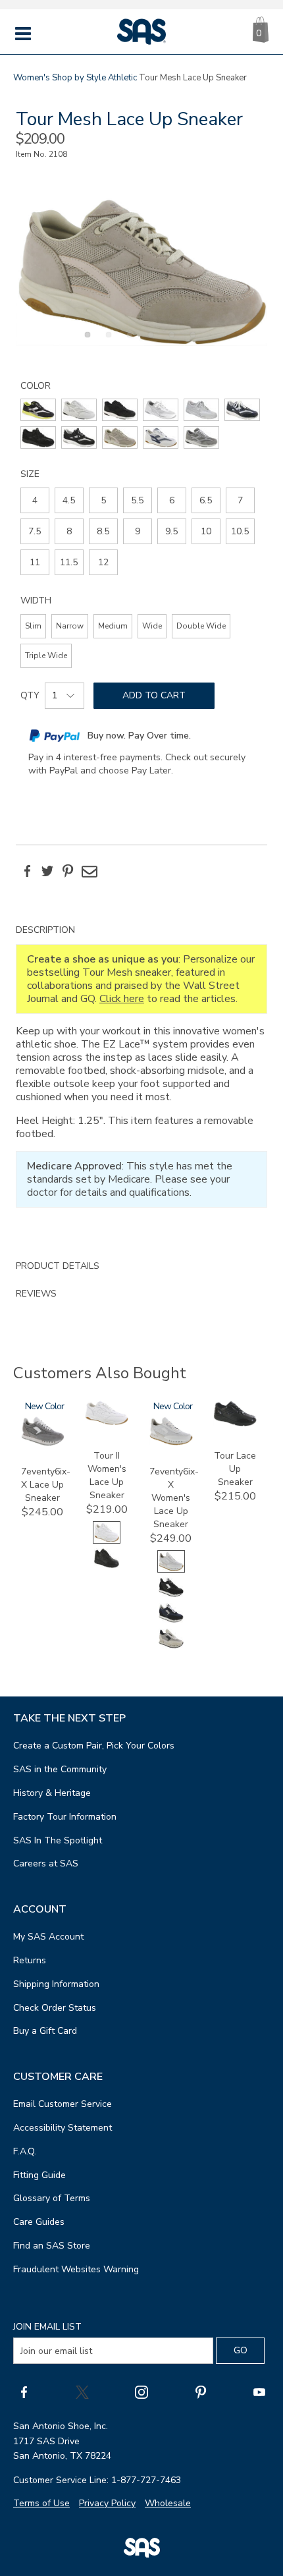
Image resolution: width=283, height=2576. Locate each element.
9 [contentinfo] (138, 531)
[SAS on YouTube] (259, 2392)
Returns (30, 1960)
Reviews (36, 1294)
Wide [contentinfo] (152, 626)
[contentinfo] (38, 410)
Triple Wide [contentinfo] (46, 656)
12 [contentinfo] (103, 562)
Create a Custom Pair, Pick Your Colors (94, 1746)
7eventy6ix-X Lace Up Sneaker (46, 1485)
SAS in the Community (60, 1769)
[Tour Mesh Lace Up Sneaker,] (141, 272)
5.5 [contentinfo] (137, 500)
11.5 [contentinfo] (69, 562)
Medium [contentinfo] (113, 626)
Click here (122, 999)
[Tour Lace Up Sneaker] (235, 1423)
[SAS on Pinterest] (201, 2392)
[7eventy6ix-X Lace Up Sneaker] (43, 1443)
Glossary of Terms (52, 2198)
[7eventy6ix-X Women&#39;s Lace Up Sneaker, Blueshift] (171, 1621)
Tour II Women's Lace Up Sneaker (107, 1475)
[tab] (141, 1084)
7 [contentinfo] (240, 500)
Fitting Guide (39, 2175)
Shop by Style (79, 78)
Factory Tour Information (65, 1817)
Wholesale (168, 2503)
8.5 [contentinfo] (103, 531)
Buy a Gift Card (45, 2031)
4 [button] (149, 342)
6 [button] (191, 342)
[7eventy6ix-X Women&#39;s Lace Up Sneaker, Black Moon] (171, 1595)
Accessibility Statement (63, 2128)
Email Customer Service (63, 2104)
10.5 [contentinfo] (240, 531)
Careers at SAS (46, 1863)
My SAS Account (48, 1937)
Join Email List (47, 2327)
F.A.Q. (25, 2151)
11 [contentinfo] (35, 562)
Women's (32, 78)
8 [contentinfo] (69, 531)
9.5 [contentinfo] (171, 531)
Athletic (122, 78)
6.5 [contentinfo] (206, 500)
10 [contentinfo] (206, 531)
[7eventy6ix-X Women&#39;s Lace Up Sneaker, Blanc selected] (171, 1570)
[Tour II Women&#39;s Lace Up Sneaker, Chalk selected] (107, 1541)
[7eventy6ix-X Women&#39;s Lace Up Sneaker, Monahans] (171, 1647)
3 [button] (128, 342)
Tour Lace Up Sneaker (235, 1469)
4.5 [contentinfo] (69, 500)
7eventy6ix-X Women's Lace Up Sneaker (174, 1498)
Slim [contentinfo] (33, 626)
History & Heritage (52, 1793)
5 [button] (170, 342)
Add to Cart (154, 695)
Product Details (58, 1266)
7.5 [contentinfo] (35, 531)
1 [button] (86, 342)
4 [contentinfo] (35, 500)
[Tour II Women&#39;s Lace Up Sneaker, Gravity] (107, 1566)
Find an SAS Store (52, 2246)
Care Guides (39, 2222)
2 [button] (107, 342)
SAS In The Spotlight (58, 1840)
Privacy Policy (107, 2503)
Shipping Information (56, 1984)
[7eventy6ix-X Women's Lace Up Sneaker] (171, 1442)
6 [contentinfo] (172, 500)
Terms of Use (41, 2503)
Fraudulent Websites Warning (76, 2269)
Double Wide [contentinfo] (201, 626)
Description (45, 930)
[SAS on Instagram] (141, 2392)
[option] (141, 272)
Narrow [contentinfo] (70, 626)
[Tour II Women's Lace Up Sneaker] (107, 1422)
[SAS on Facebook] (24, 2392)
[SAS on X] (82, 2392)
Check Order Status (55, 2008)
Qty (30, 695)
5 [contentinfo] (103, 500)
